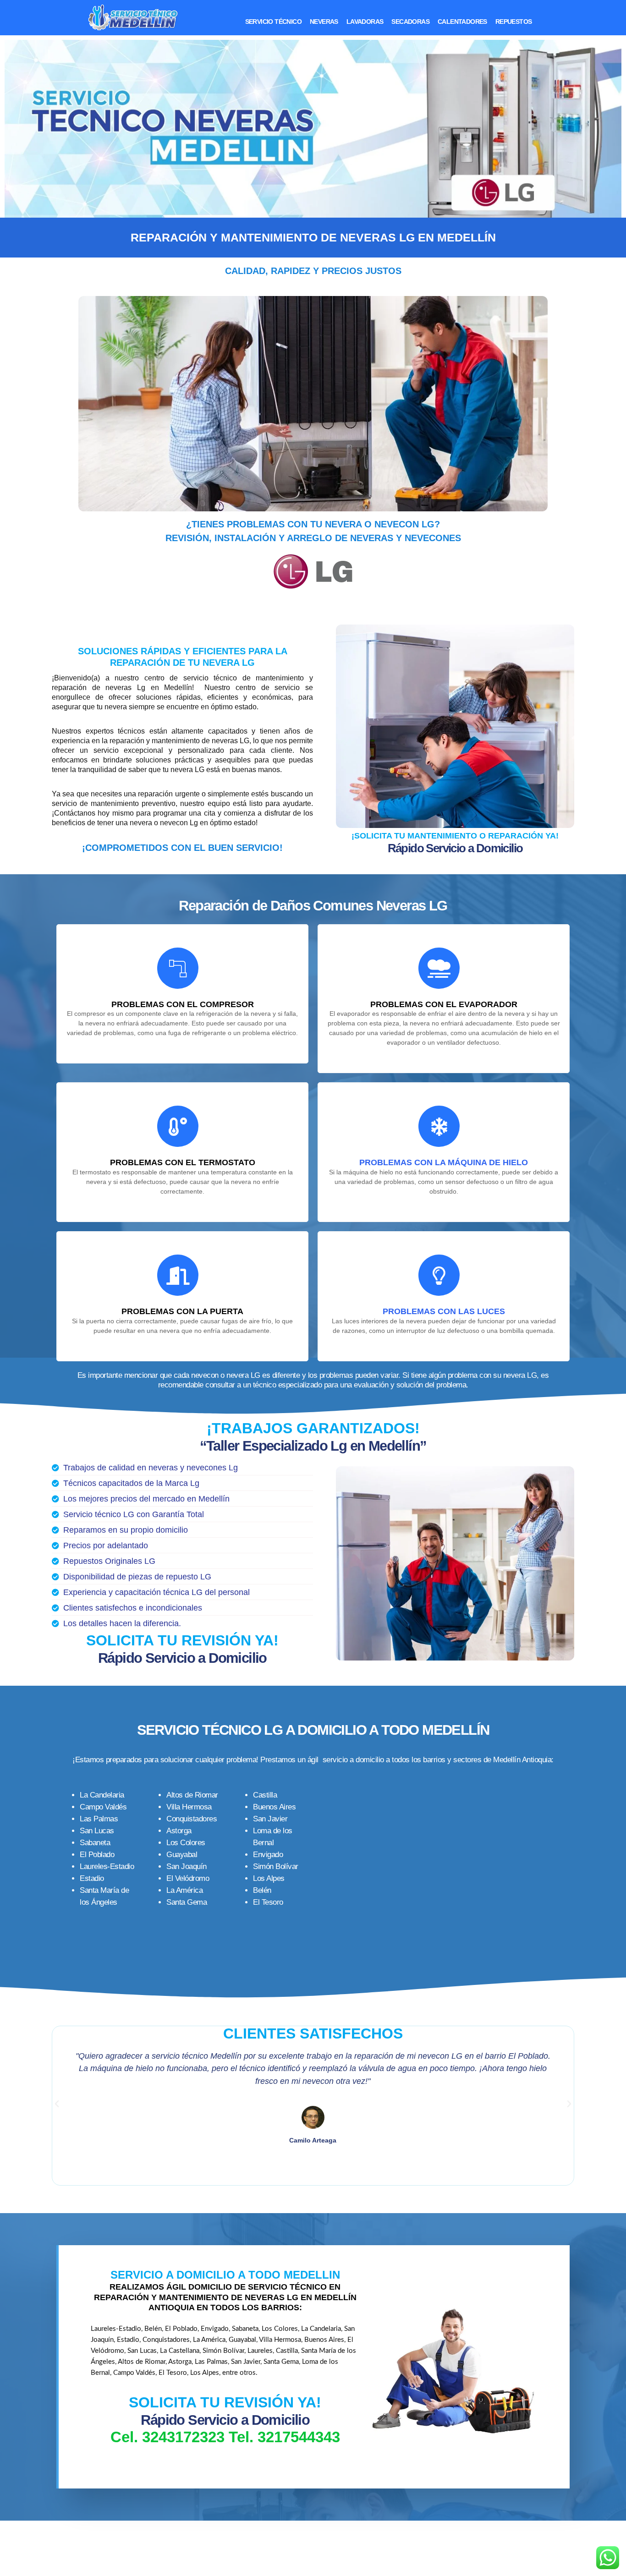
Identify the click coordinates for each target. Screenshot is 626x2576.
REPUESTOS (514, 22)
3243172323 (183, 2437)
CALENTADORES (462, 22)
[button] (57, 2104)
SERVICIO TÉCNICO (273, 22)
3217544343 (299, 2437)
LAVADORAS (365, 22)
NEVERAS (324, 22)
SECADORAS (410, 22)
